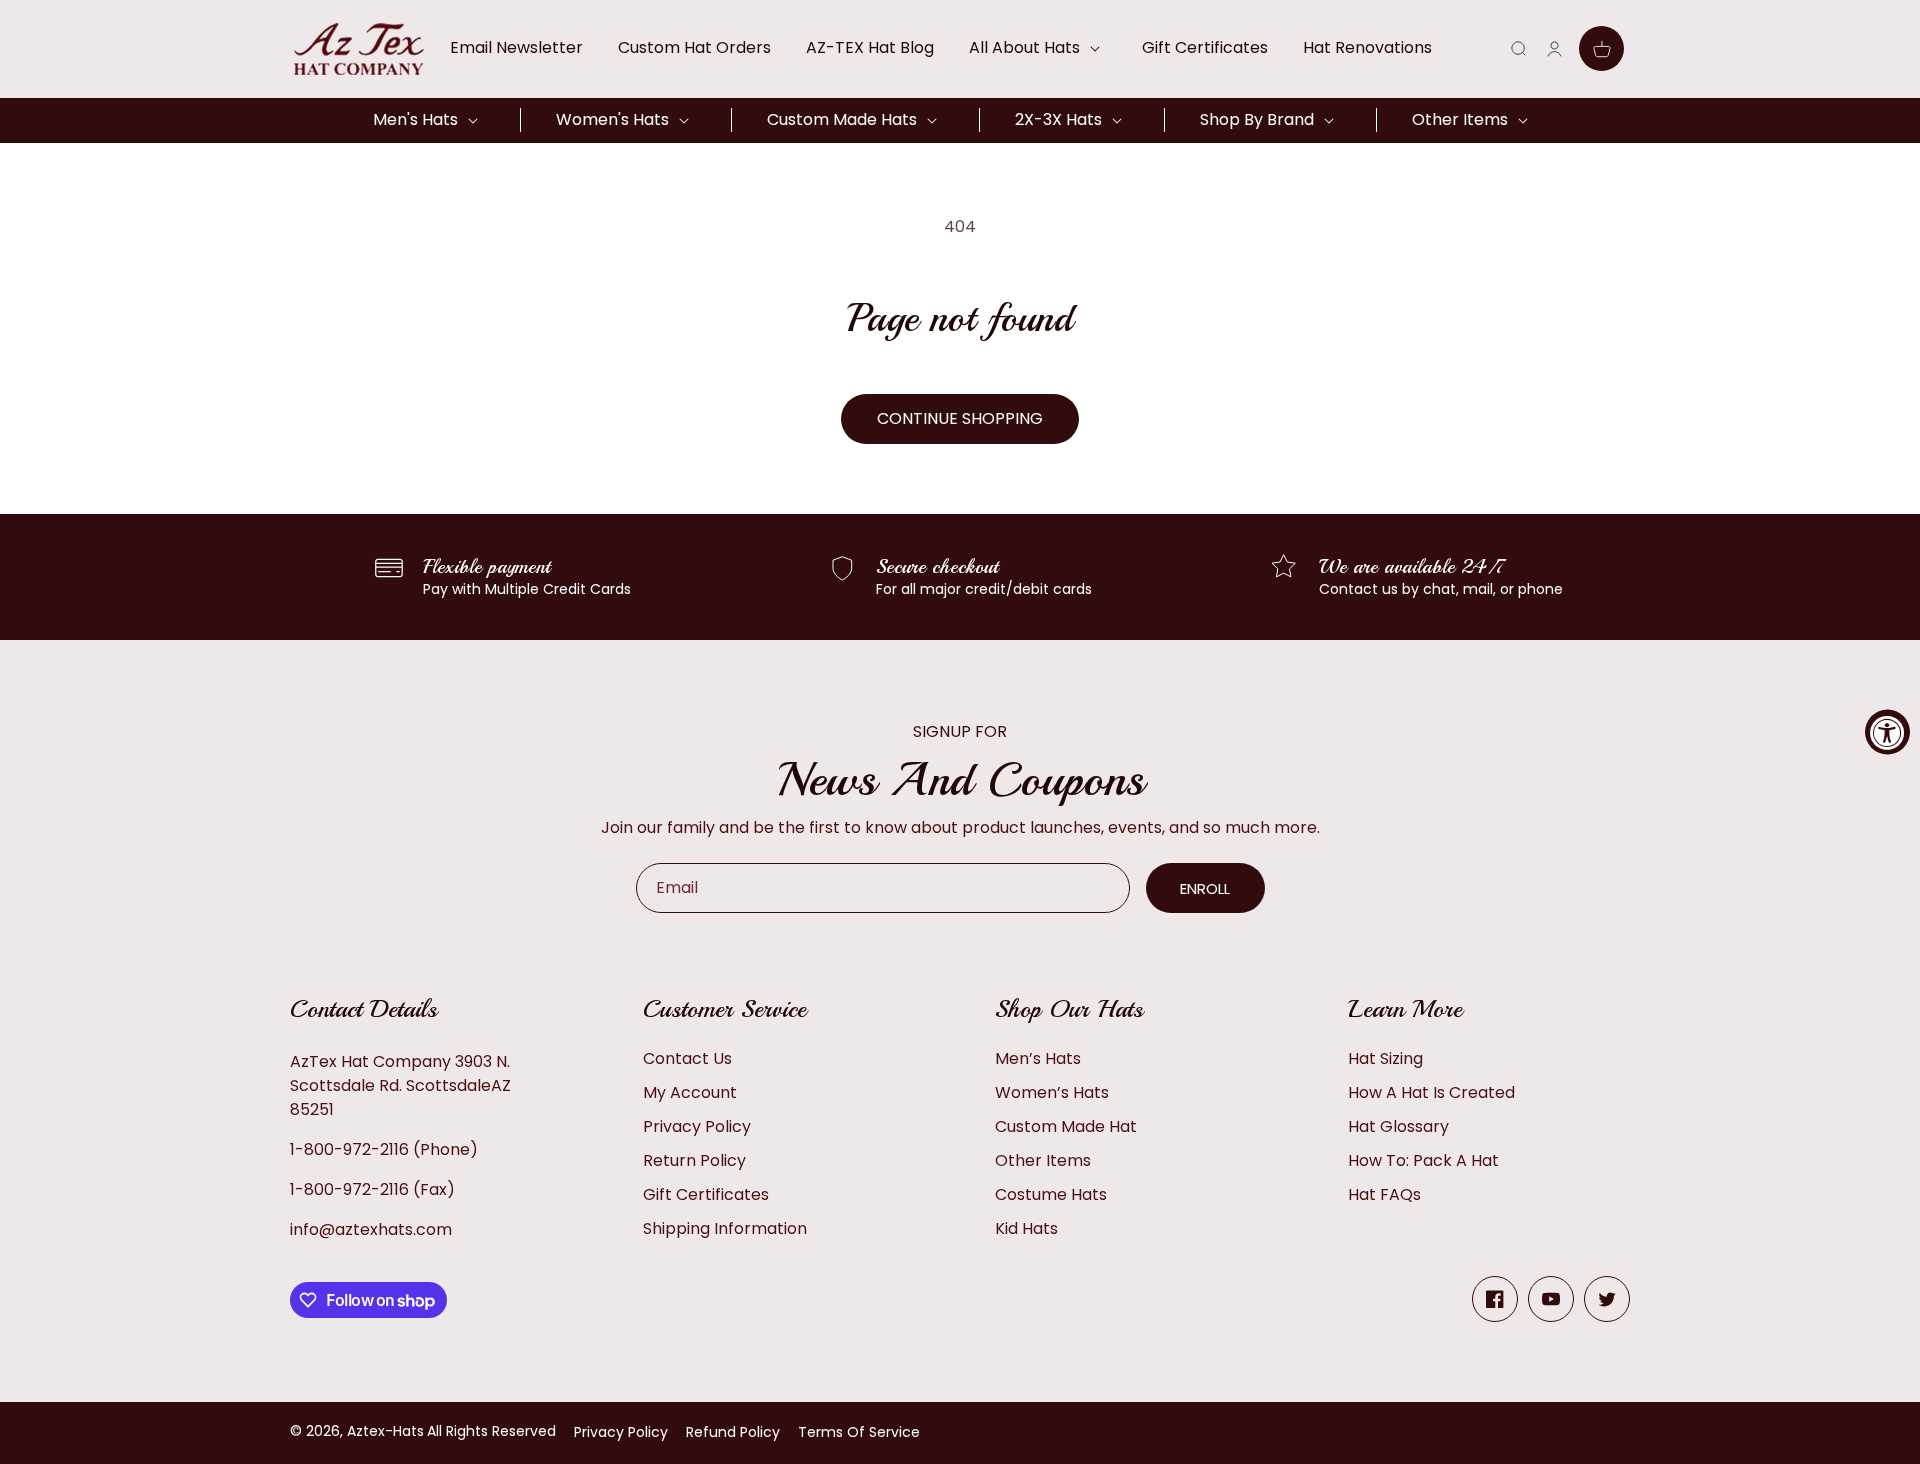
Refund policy (733, 1432)
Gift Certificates (706, 1194)
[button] (1038, 48)
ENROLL (1205, 888)
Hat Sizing (1385, 1058)
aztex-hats (385, 1431)
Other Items (1043, 1160)
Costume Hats (1051, 1194)
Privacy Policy (697, 1126)
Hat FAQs (1384, 1194)
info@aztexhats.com (371, 1229)
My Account (690, 1092)
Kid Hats (1026, 1228)
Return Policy (694, 1160)
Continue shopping (960, 418)
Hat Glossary (1398, 1126)
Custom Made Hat (1066, 1126)
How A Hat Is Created (1431, 1092)
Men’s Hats (1038, 1058)
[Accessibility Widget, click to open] (1887, 732)
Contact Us (687, 1058)
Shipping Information (725, 1228)
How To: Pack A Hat (1423, 1160)
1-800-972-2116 (349, 1149)
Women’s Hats (1052, 1092)
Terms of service (859, 1432)
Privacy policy (621, 1432)
